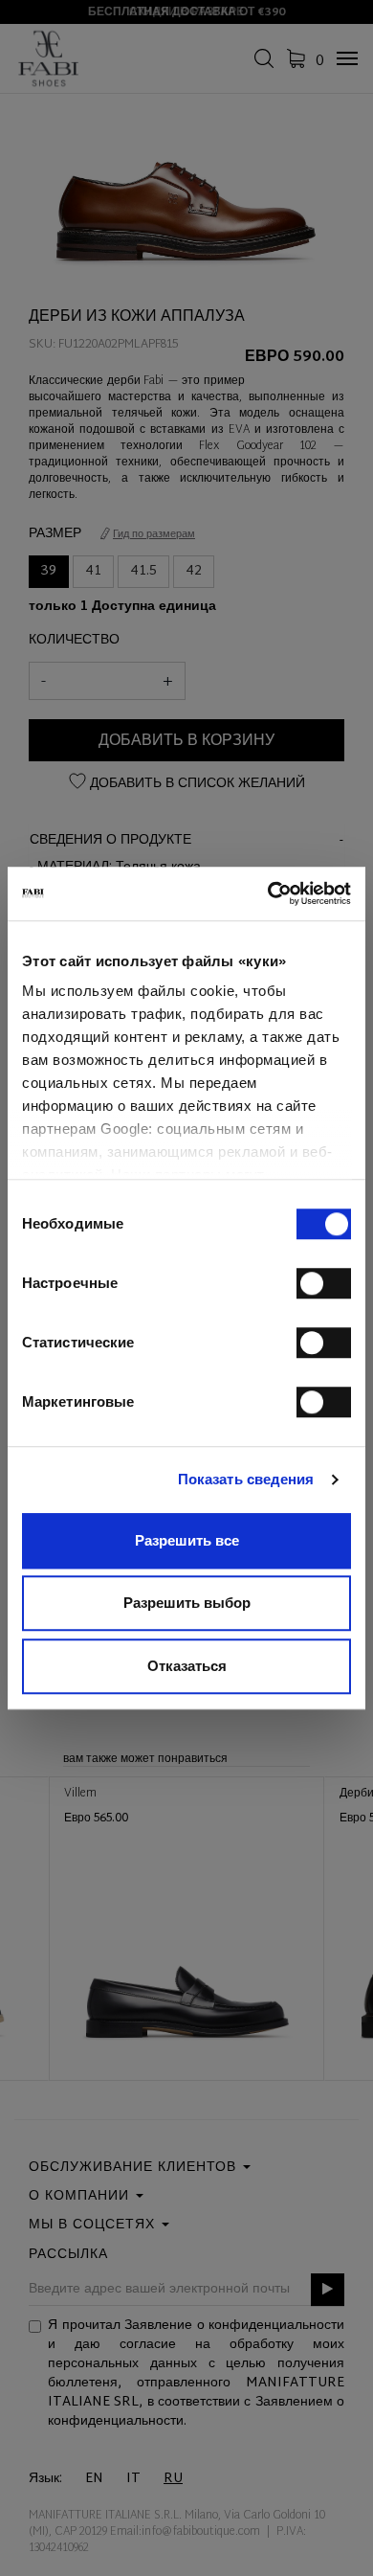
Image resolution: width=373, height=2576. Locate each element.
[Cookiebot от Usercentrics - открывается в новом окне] (268, 893)
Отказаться (187, 1666)
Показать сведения (246, 1479)
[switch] (324, 1283)
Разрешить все (187, 1540)
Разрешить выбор (187, 1603)
